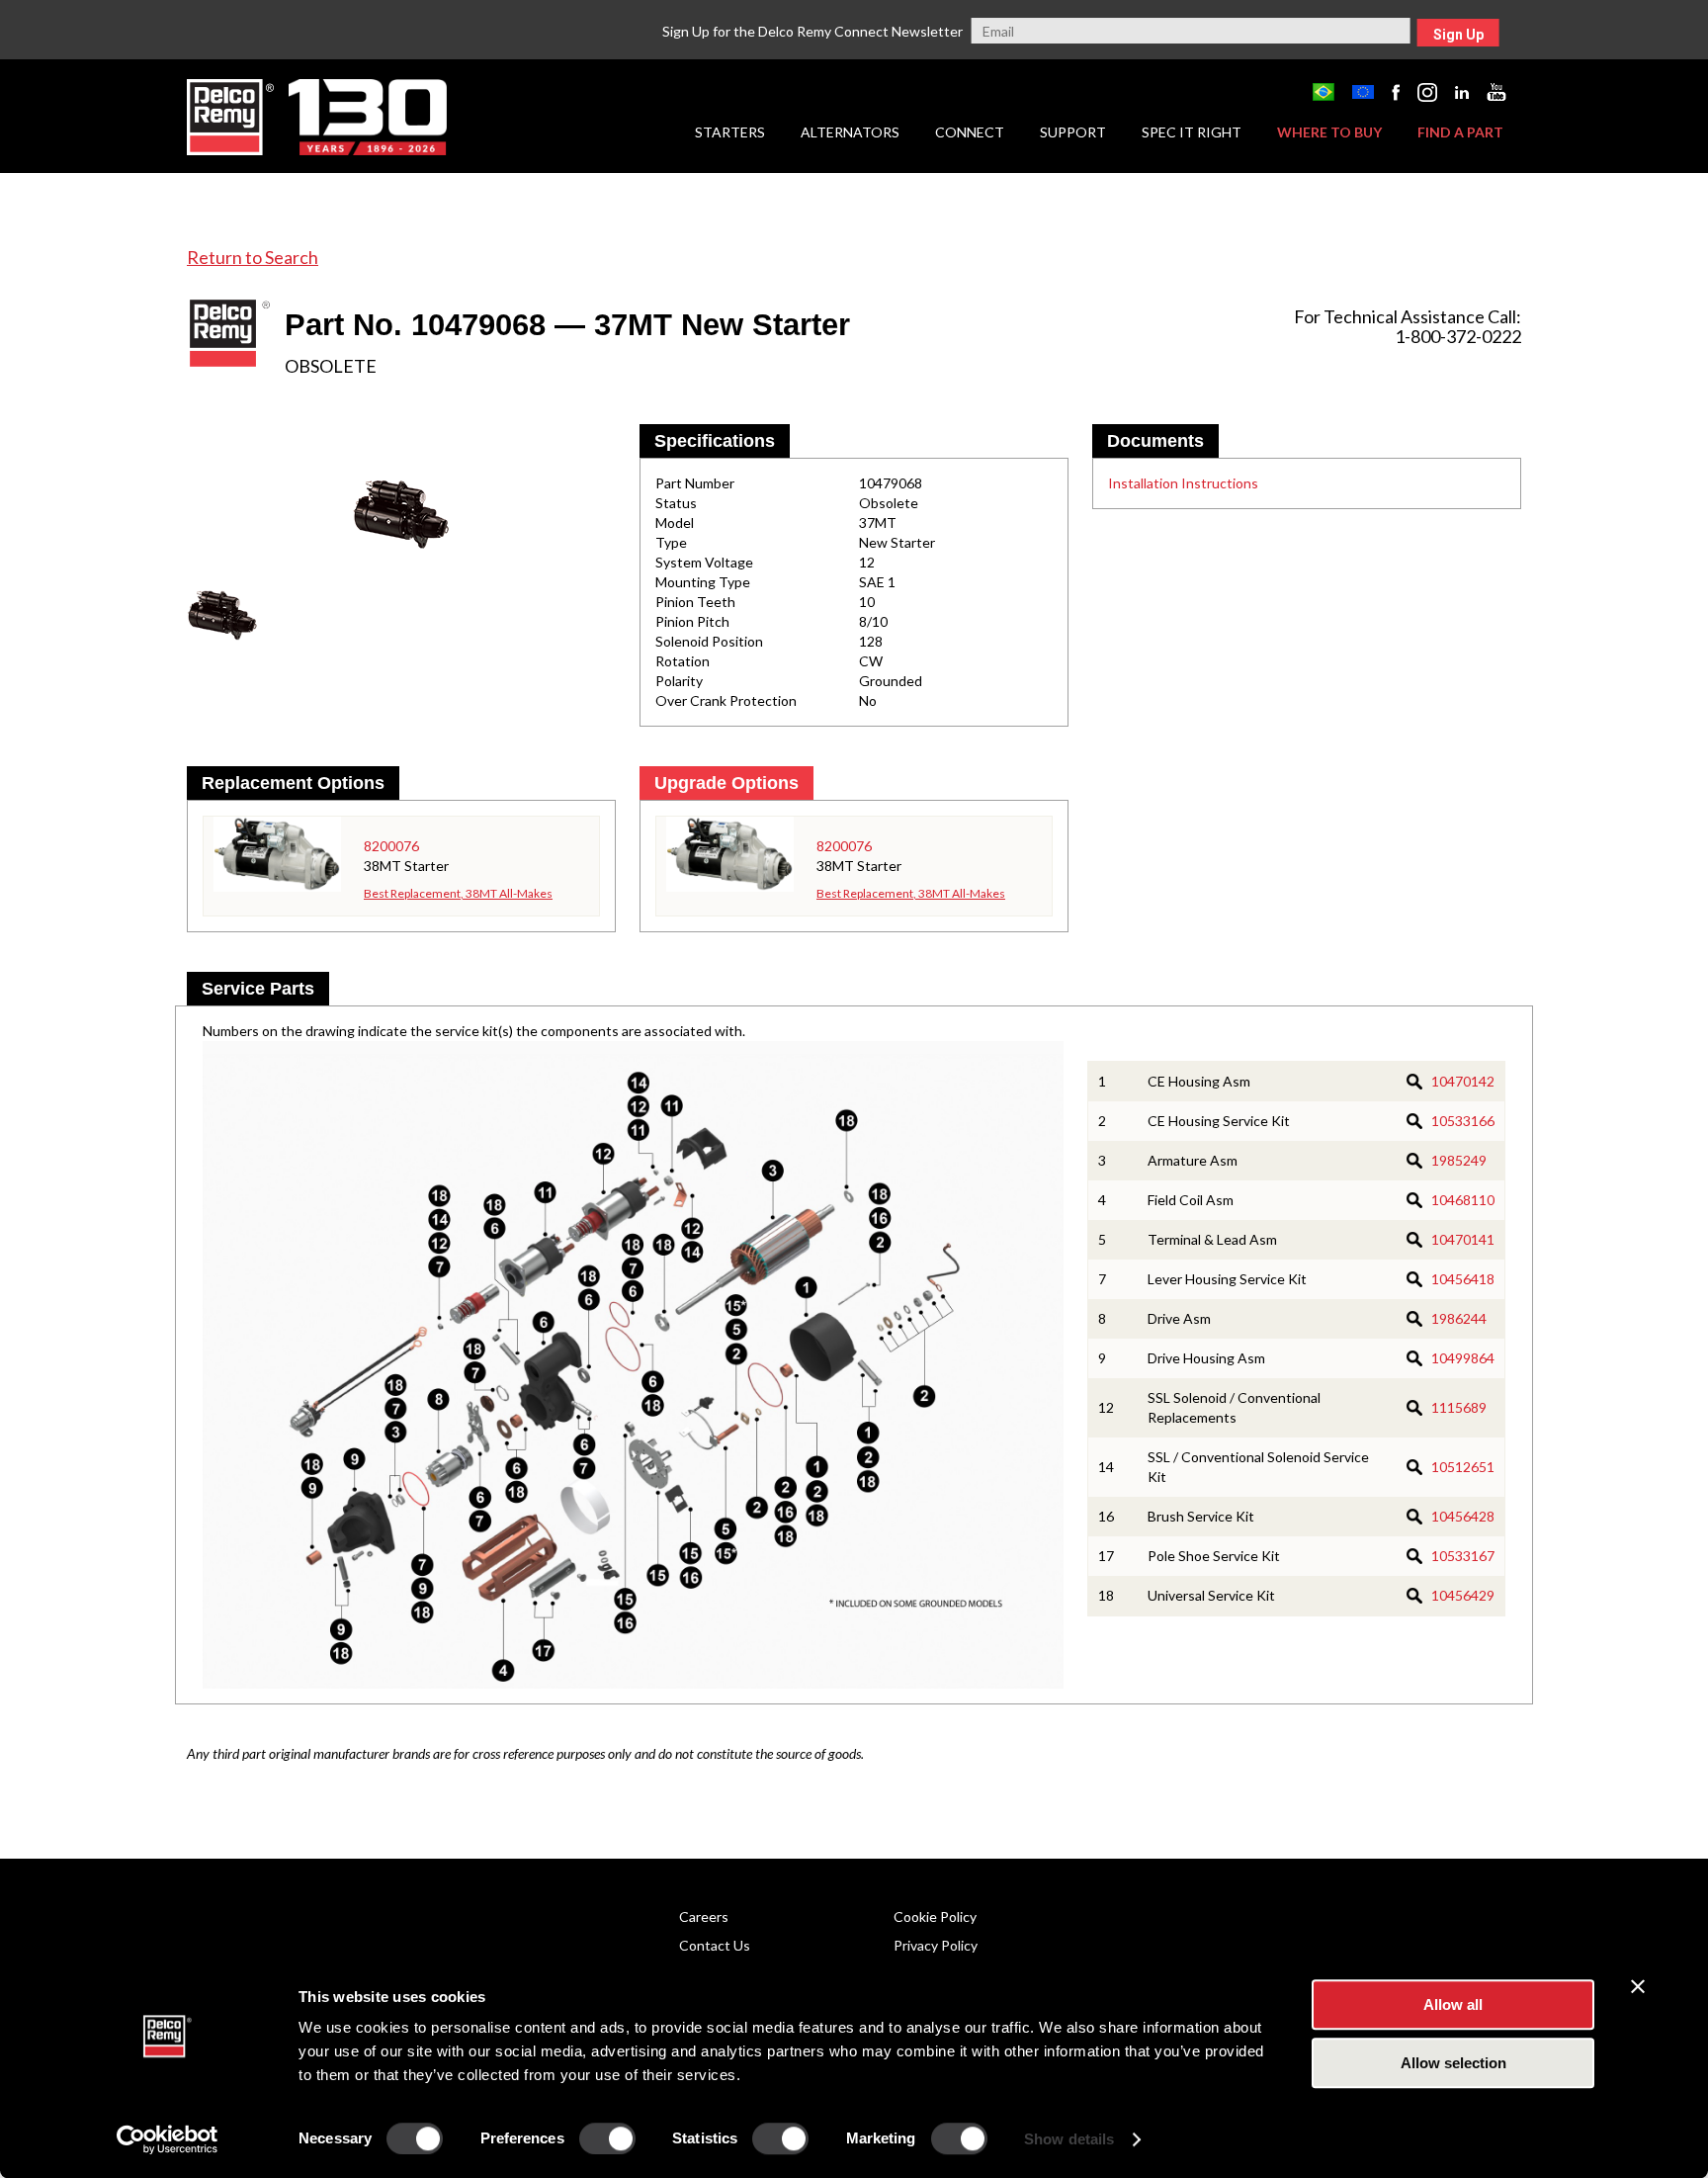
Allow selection (1453, 2063)
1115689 (1459, 1407)
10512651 (1463, 1467)
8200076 (391, 846)
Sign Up (1458, 35)
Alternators (850, 132)
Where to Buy (1329, 132)
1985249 (1459, 1160)
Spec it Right (1192, 132)
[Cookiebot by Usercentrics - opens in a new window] (168, 2139)
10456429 (1463, 1595)
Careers (704, 1917)
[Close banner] (1638, 1986)
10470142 (1463, 1081)
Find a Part (1460, 132)
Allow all (1453, 2004)
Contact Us (715, 1945)
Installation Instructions (1183, 483)
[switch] (607, 2138)
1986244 (1459, 1318)
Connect (970, 132)
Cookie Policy (935, 1917)
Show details (1069, 2139)
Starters (730, 132)
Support (1073, 132)
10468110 (1463, 1200)
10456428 (1463, 1516)
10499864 (1463, 1358)
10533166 (1463, 1121)
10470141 (1463, 1239)
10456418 (1463, 1279)
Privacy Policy (936, 1945)
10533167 (1463, 1556)
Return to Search (253, 257)
